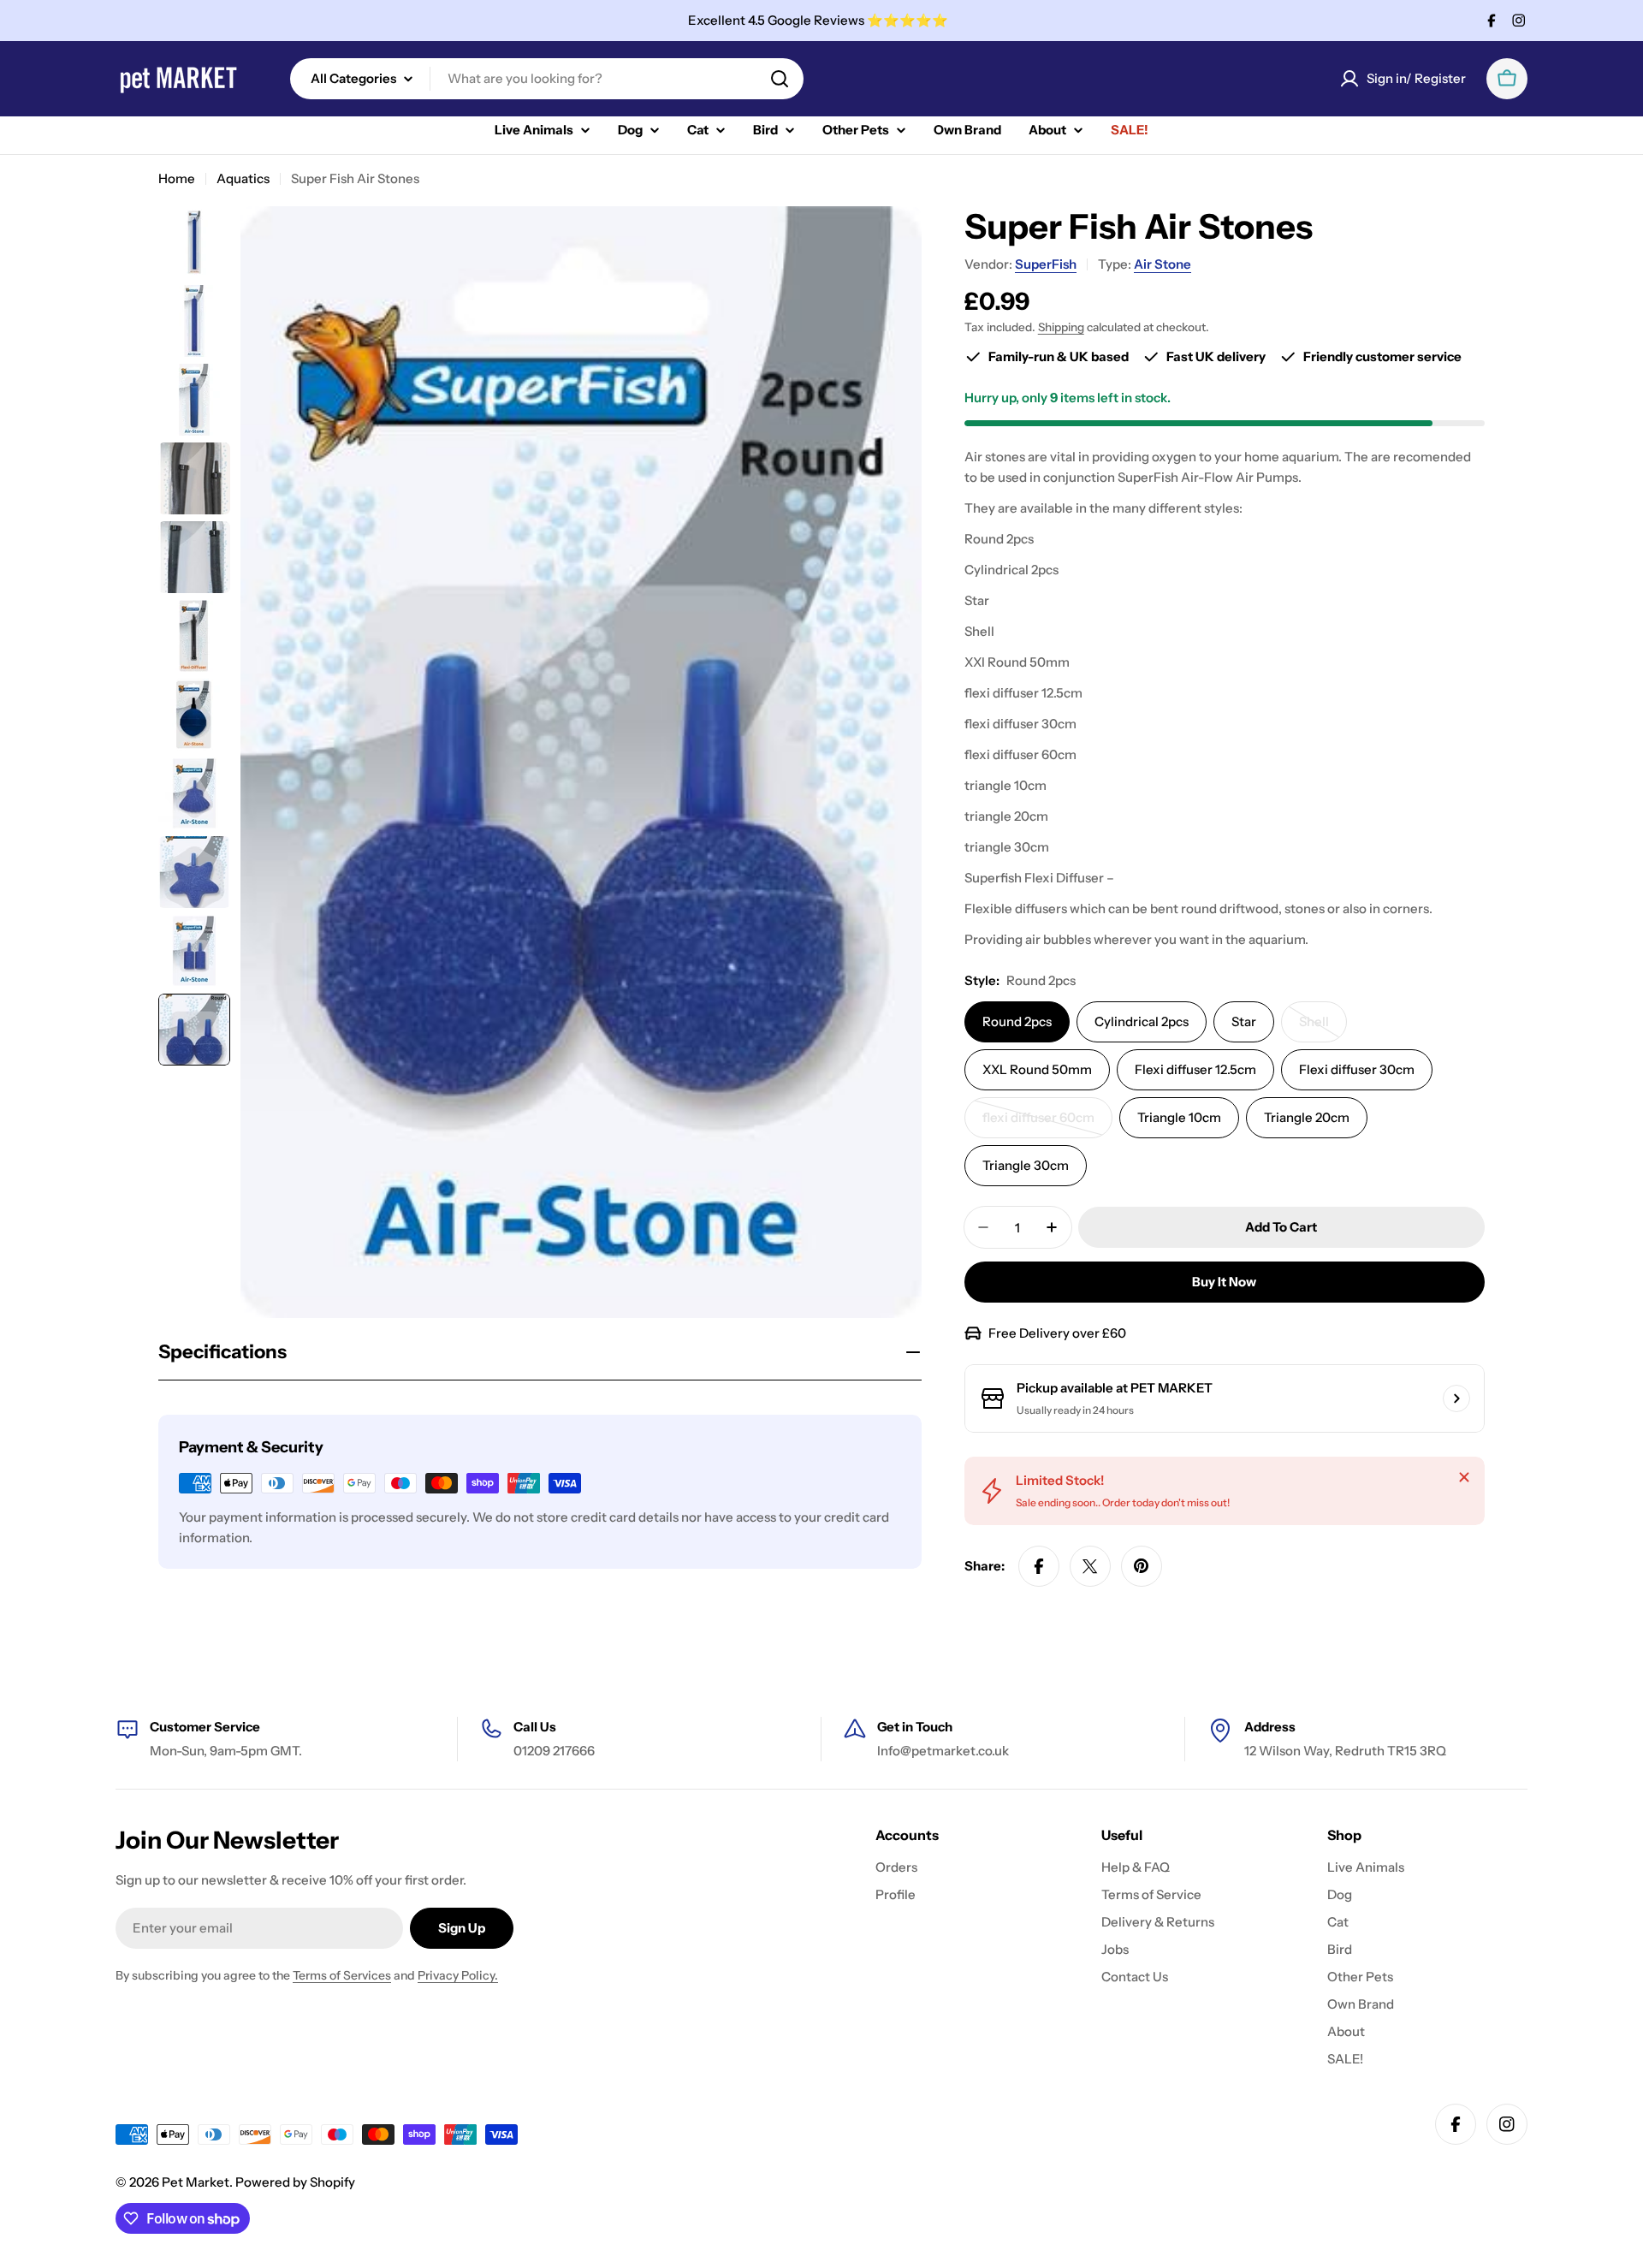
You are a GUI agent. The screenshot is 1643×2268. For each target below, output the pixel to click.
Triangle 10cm (1179, 1117)
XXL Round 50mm (1037, 1069)
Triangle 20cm (1307, 1117)
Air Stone (1163, 264)
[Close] (1464, 1477)
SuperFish (1046, 264)
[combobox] (547, 79)
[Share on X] (1090, 1566)
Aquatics (243, 178)
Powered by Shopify (295, 2182)
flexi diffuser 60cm (1044, 1124)
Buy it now (1224, 1282)
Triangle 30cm (1026, 1165)
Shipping (1061, 327)
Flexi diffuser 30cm (1357, 1069)
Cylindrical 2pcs (1142, 1021)
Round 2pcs (1017, 1021)
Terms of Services (342, 1975)
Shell (1323, 1028)
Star (1244, 1021)
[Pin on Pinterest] (1142, 1566)
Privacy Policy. (458, 1975)
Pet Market (196, 2182)
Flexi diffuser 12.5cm (1195, 1069)
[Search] (780, 79)
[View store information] (1456, 1398)
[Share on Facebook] (1039, 1566)
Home (177, 178)
